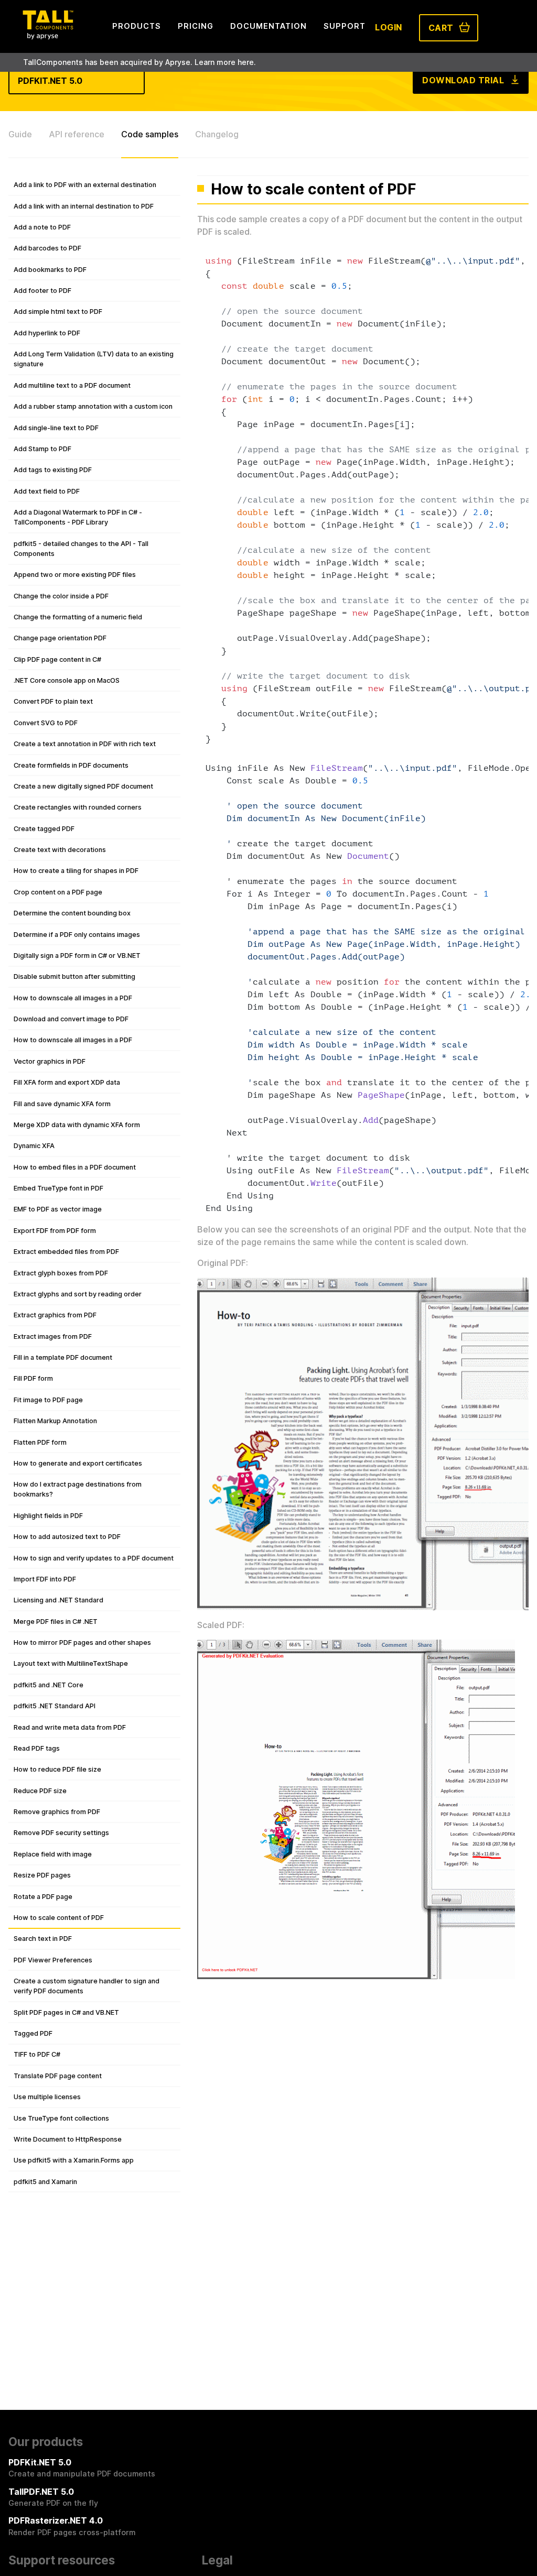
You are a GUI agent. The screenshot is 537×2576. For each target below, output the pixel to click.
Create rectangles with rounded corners (78, 807)
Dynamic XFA (34, 1146)
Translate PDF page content (58, 2076)
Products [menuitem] (137, 26)
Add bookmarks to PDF (50, 270)
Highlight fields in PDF (48, 1516)
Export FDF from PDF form (55, 1231)
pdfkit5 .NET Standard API (55, 1706)
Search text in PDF (43, 1939)
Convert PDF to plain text (53, 701)
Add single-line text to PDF (56, 428)
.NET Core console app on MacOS (67, 680)
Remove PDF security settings (61, 1833)
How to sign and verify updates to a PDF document (94, 1558)
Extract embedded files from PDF (66, 1252)
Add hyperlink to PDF (47, 333)
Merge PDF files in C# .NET (56, 1622)
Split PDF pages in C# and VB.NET (66, 2012)
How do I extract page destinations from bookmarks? (78, 1489)
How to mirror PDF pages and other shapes (82, 1642)
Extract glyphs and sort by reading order (78, 1294)
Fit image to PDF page (48, 1400)
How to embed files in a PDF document (75, 1167)
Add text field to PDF (47, 491)
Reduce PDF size (40, 1791)
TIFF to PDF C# (37, 2054)
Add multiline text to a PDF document (72, 385)
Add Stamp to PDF (42, 449)
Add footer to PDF (42, 291)
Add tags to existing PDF (53, 470)
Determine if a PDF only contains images (77, 935)
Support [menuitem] (345, 26)
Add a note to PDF (42, 227)
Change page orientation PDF (60, 638)
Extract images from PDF (53, 1336)
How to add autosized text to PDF (67, 1537)
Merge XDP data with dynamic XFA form (77, 1125)
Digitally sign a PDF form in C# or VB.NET (77, 956)
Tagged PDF (33, 2033)
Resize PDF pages (42, 1875)
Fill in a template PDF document (63, 1357)
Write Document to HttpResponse (68, 2139)
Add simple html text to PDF (58, 312)
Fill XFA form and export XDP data (67, 1082)
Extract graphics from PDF (55, 1315)
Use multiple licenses (47, 2097)
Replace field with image (53, 1854)
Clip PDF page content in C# (57, 659)
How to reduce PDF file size (57, 1769)
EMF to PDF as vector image (58, 1209)
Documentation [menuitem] (268, 26)
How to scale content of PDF (59, 1918)
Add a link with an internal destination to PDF (84, 206)
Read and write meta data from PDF (70, 1727)
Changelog (217, 134)
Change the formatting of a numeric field (78, 617)
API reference (77, 134)
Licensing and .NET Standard (58, 1600)
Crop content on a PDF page (58, 892)
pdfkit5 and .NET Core (49, 1685)
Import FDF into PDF (45, 1579)
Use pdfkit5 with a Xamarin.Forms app (74, 2160)
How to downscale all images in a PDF (73, 998)
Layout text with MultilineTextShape (71, 1663)
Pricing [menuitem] (196, 26)
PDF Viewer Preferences (53, 1960)
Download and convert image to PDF (71, 1019)
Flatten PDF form (40, 1442)
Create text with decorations (60, 850)
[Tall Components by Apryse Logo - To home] (48, 36)
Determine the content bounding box (72, 913)
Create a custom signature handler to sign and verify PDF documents (87, 1986)
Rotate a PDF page (43, 1897)
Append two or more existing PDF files (75, 575)
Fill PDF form (33, 1378)
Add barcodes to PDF (47, 248)
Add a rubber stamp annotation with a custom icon (93, 406)
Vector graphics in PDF (50, 1061)
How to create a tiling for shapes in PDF (76, 871)
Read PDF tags (37, 1748)
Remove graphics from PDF (57, 1812)
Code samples (150, 134)
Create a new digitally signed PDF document (83, 786)
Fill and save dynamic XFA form (62, 1104)
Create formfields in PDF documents (71, 765)
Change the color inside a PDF (61, 596)
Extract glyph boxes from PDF (61, 1273)
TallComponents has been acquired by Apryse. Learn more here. (139, 62)
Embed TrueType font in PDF (58, 1188)
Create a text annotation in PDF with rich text (85, 744)
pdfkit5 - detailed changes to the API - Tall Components (81, 549)
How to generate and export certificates (78, 1463)
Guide (20, 134)
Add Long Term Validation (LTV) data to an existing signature (94, 359)
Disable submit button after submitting (74, 976)
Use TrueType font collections (61, 2118)
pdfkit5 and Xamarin (45, 2182)
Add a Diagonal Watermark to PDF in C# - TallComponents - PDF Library (78, 517)
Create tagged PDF (44, 829)
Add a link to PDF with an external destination (85, 185)
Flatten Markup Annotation (55, 1421)
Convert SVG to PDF (46, 723)
